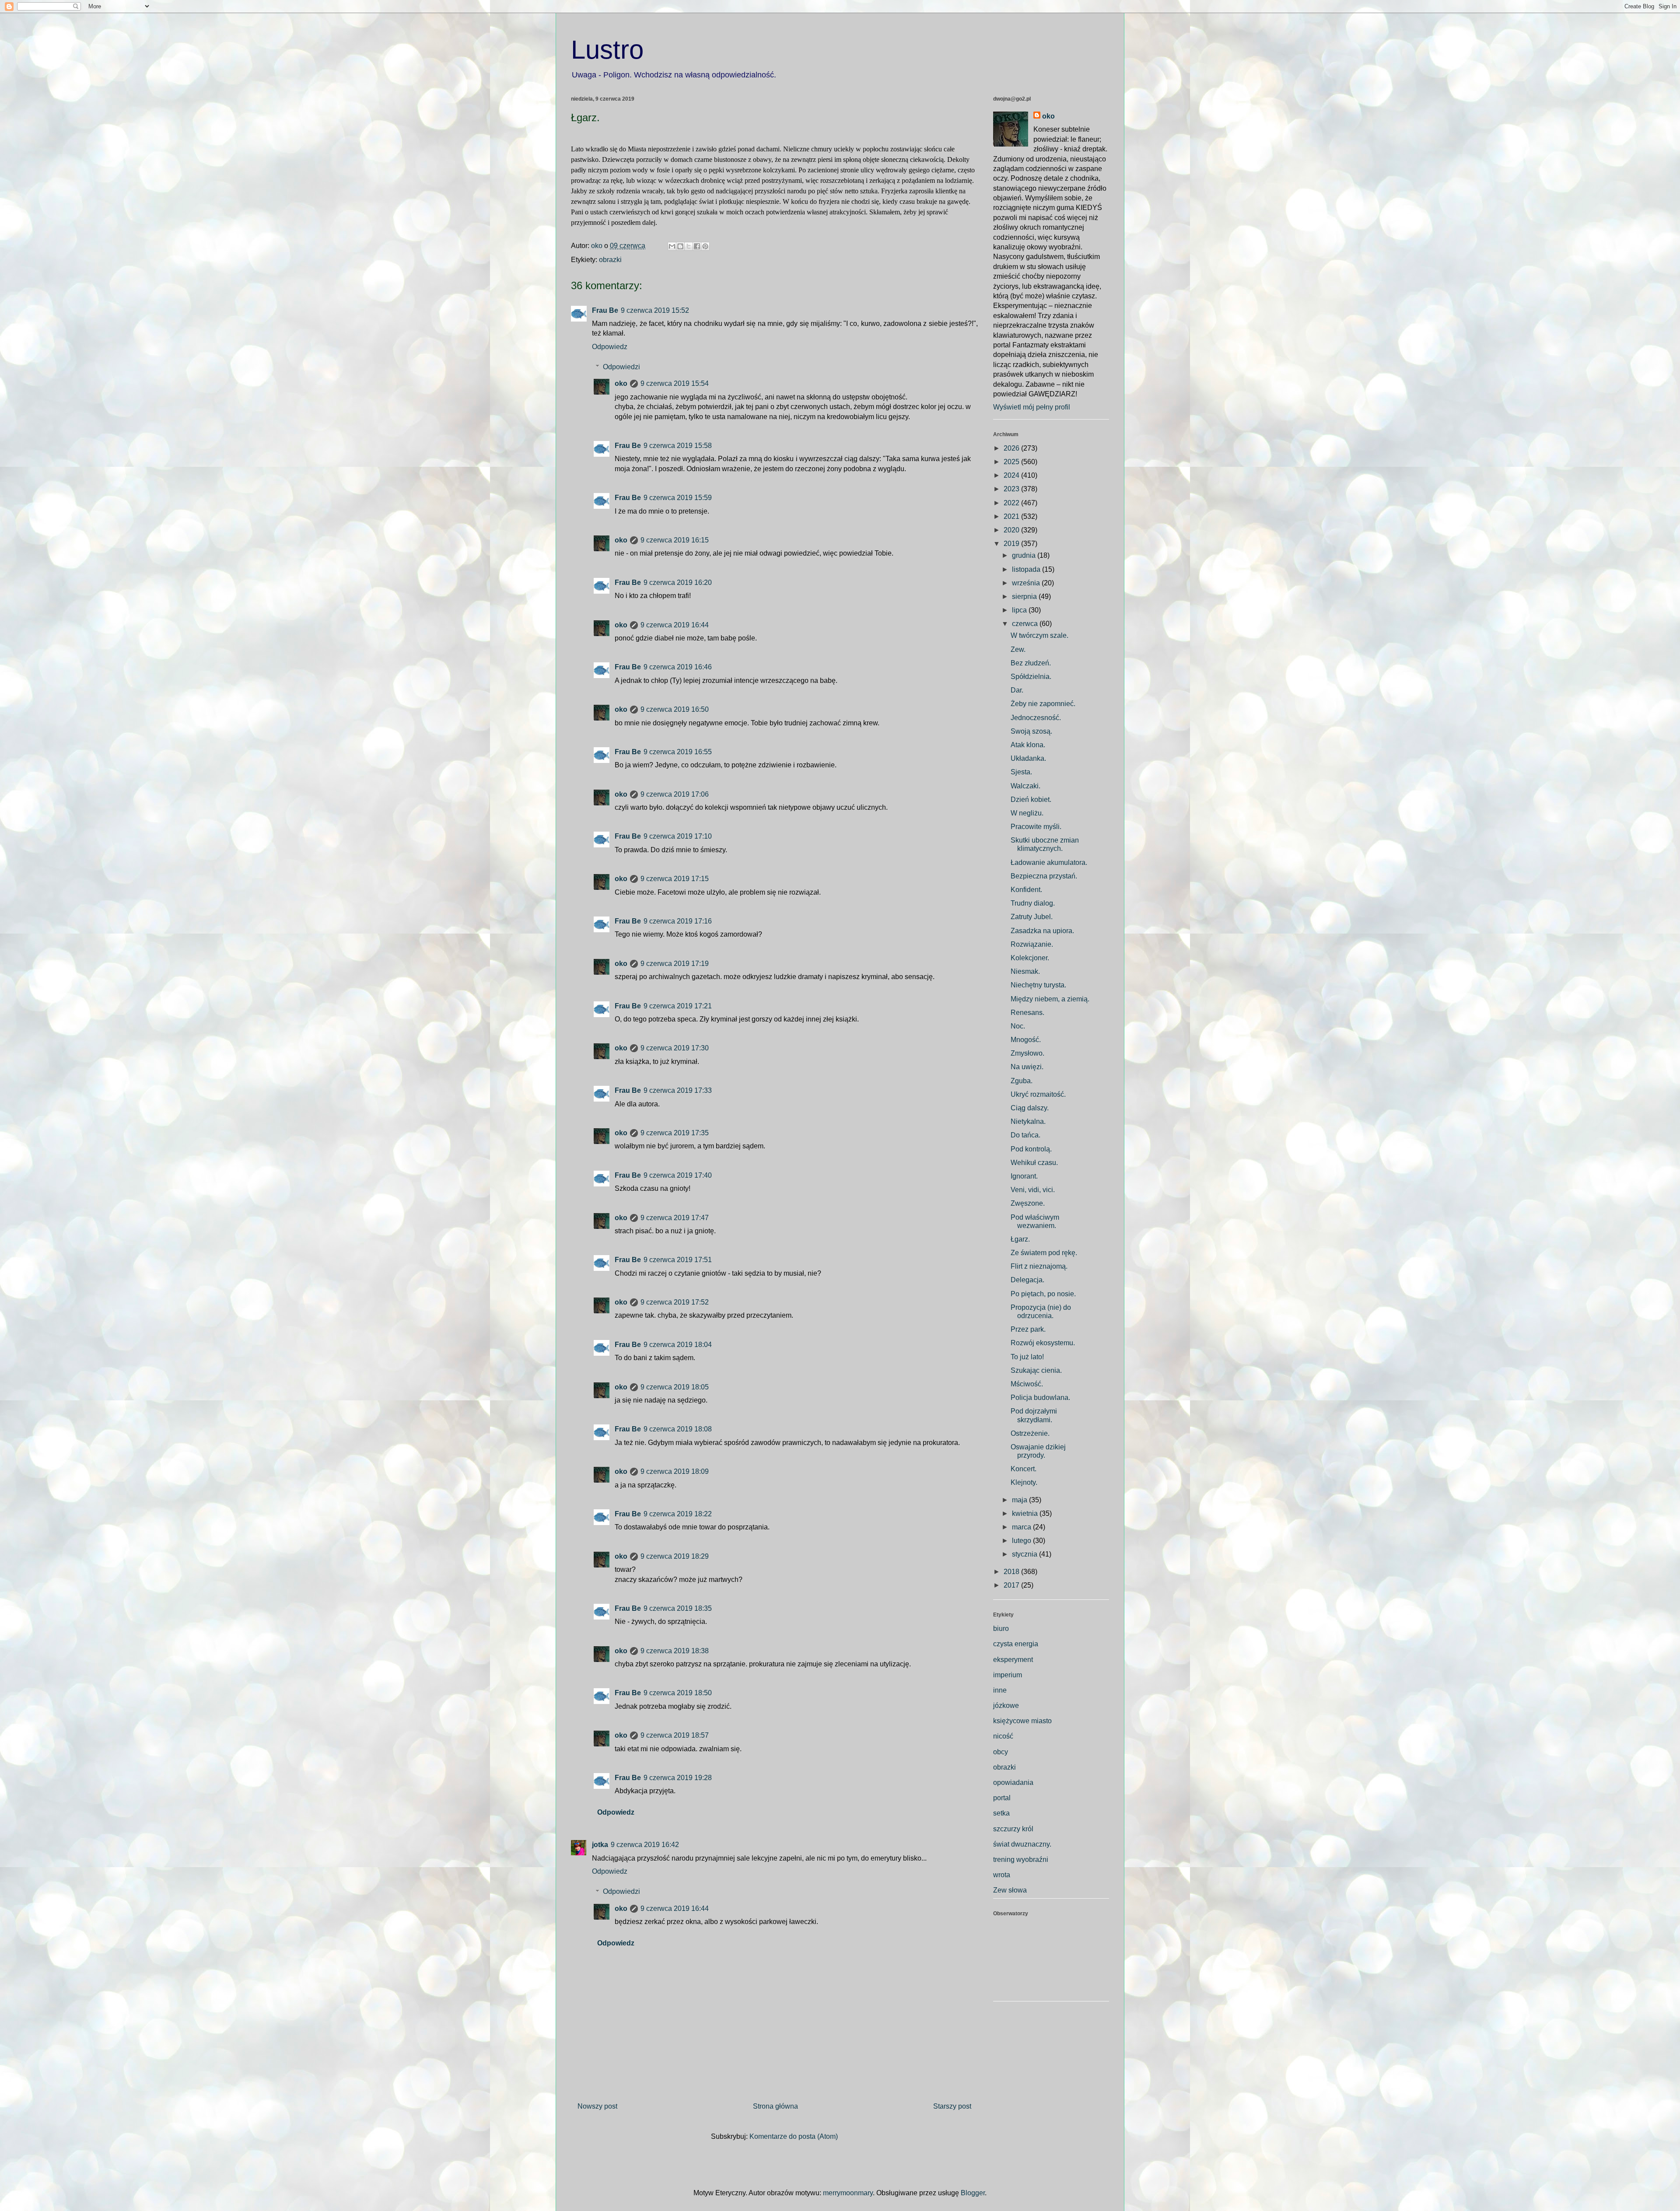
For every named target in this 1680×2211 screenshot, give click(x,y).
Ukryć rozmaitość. (1038, 1094)
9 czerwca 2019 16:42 (645, 1845)
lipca (1020, 610)
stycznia (1025, 1554)
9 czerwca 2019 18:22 (678, 1514)
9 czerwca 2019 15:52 (655, 310)
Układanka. (1028, 758)
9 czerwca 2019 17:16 (678, 921)
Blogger (973, 2193)
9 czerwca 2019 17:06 (675, 794)
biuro (1001, 1629)
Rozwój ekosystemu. (1043, 1343)
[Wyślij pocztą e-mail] (672, 246)
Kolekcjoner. (1030, 958)
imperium (1008, 1675)
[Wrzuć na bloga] (680, 246)
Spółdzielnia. (1031, 677)
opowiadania (1013, 1782)
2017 (1012, 1585)
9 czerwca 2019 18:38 (675, 1651)
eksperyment (1013, 1660)
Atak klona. (1028, 745)
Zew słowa (1010, 1890)
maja (1020, 1500)
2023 (1012, 489)
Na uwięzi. (1027, 1067)
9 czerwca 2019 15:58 (678, 446)
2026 (1012, 448)
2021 (1012, 516)
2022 (1012, 503)
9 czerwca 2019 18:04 (678, 1345)
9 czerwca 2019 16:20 (678, 582)
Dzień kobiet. (1031, 799)
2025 (1012, 462)
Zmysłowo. (1027, 1053)
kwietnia (1026, 1513)
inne (1000, 1690)
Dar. (1017, 690)
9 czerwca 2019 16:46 (678, 667)
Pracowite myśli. (1036, 827)
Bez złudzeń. (1031, 663)
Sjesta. (1021, 772)
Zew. (1018, 649)
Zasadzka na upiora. (1042, 931)
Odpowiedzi (621, 367)
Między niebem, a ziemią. (1050, 999)
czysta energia (1016, 1644)
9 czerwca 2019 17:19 (675, 964)
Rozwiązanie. (1032, 944)
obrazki (610, 260)
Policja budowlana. (1040, 1398)
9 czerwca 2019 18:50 (678, 1693)
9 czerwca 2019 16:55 (678, 752)
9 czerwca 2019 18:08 (678, 1429)
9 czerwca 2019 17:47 (675, 1218)
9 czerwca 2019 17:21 (678, 1006)
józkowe (1006, 1705)
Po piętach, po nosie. (1043, 1294)
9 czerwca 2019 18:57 (675, 1735)
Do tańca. (1025, 1135)
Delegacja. (1027, 1280)
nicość (1003, 1736)
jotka (600, 1845)
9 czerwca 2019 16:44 (675, 625)
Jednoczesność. (1036, 718)
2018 (1012, 1572)
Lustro (607, 50)
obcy (1001, 1752)
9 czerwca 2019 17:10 (678, 836)
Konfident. (1026, 890)
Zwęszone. (1028, 1203)
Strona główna (775, 2106)
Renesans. (1027, 1013)
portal (1002, 1798)
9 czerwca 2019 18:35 (678, 1608)
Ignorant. (1024, 1176)
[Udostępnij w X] (689, 246)
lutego (1022, 1541)
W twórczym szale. (1039, 635)
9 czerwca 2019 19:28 (678, 1778)
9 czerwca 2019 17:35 (675, 1133)
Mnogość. (1026, 1040)
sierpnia (1025, 596)
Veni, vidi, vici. (1033, 1190)
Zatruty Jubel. (1032, 917)
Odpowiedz (610, 347)
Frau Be (605, 310)
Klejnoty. (1024, 1482)
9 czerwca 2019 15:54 (675, 383)
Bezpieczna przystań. (1044, 876)
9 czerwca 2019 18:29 (675, 1556)
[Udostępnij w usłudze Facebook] (697, 246)
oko (621, 383)
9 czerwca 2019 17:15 (675, 879)
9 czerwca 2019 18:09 (675, 1471)
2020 (1012, 530)
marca (1022, 1527)
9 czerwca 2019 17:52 (675, 1302)
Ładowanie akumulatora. (1049, 862)
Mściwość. (1027, 1384)
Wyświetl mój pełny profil (1032, 407)
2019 (1012, 544)
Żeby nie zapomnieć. (1043, 704)
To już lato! (1027, 1357)
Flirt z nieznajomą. (1039, 1266)
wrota (1002, 1875)
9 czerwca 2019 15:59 (678, 498)
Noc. (1018, 1026)
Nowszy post (597, 2106)
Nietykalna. (1028, 1121)
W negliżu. (1027, 813)
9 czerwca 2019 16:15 (675, 540)
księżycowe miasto (1022, 1721)
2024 (1012, 475)
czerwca (1026, 624)
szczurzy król (1013, 1829)
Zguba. (1022, 1081)
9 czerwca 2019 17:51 (678, 1260)
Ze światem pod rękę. (1044, 1253)
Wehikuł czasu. (1034, 1163)
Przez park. (1028, 1329)
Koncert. (1024, 1469)
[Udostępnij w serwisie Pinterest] (705, 246)
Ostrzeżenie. (1030, 1433)
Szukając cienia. (1036, 1370)
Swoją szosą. (1031, 731)
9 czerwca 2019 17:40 (678, 1175)
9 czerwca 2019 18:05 (675, 1387)
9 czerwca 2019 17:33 (678, 1090)
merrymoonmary (848, 2193)
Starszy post (952, 2106)
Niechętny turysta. (1038, 985)
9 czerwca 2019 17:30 (675, 1048)
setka (1001, 1813)
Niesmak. (1025, 971)
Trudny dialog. (1033, 903)
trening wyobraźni (1021, 1859)
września (1027, 583)
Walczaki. (1025, 786)
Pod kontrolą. (1031, 1149)
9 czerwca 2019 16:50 (675, 709)
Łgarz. (1020, 1239)
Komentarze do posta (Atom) (794, 2136)
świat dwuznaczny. (1022, 1844)
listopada (1027, 569)
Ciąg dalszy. (1030, 1108)
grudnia (1025, 555)
